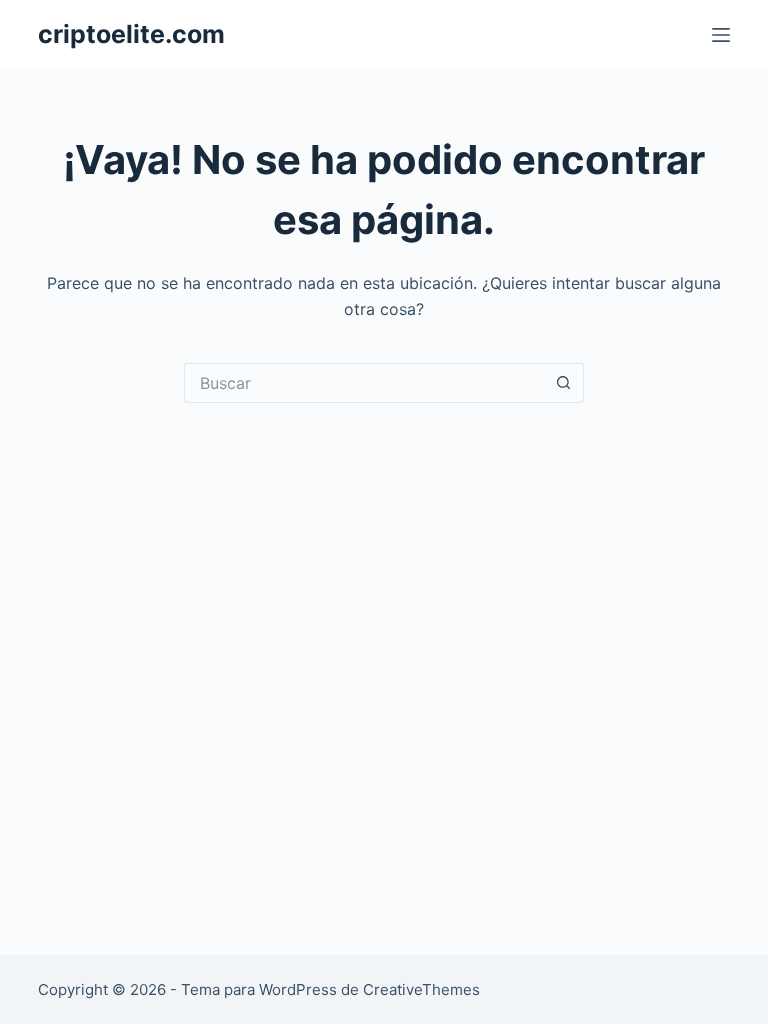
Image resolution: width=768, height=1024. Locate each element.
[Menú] (721, 35)
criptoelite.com (131, 34)
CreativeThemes (421, 989)
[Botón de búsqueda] (564, 383)
